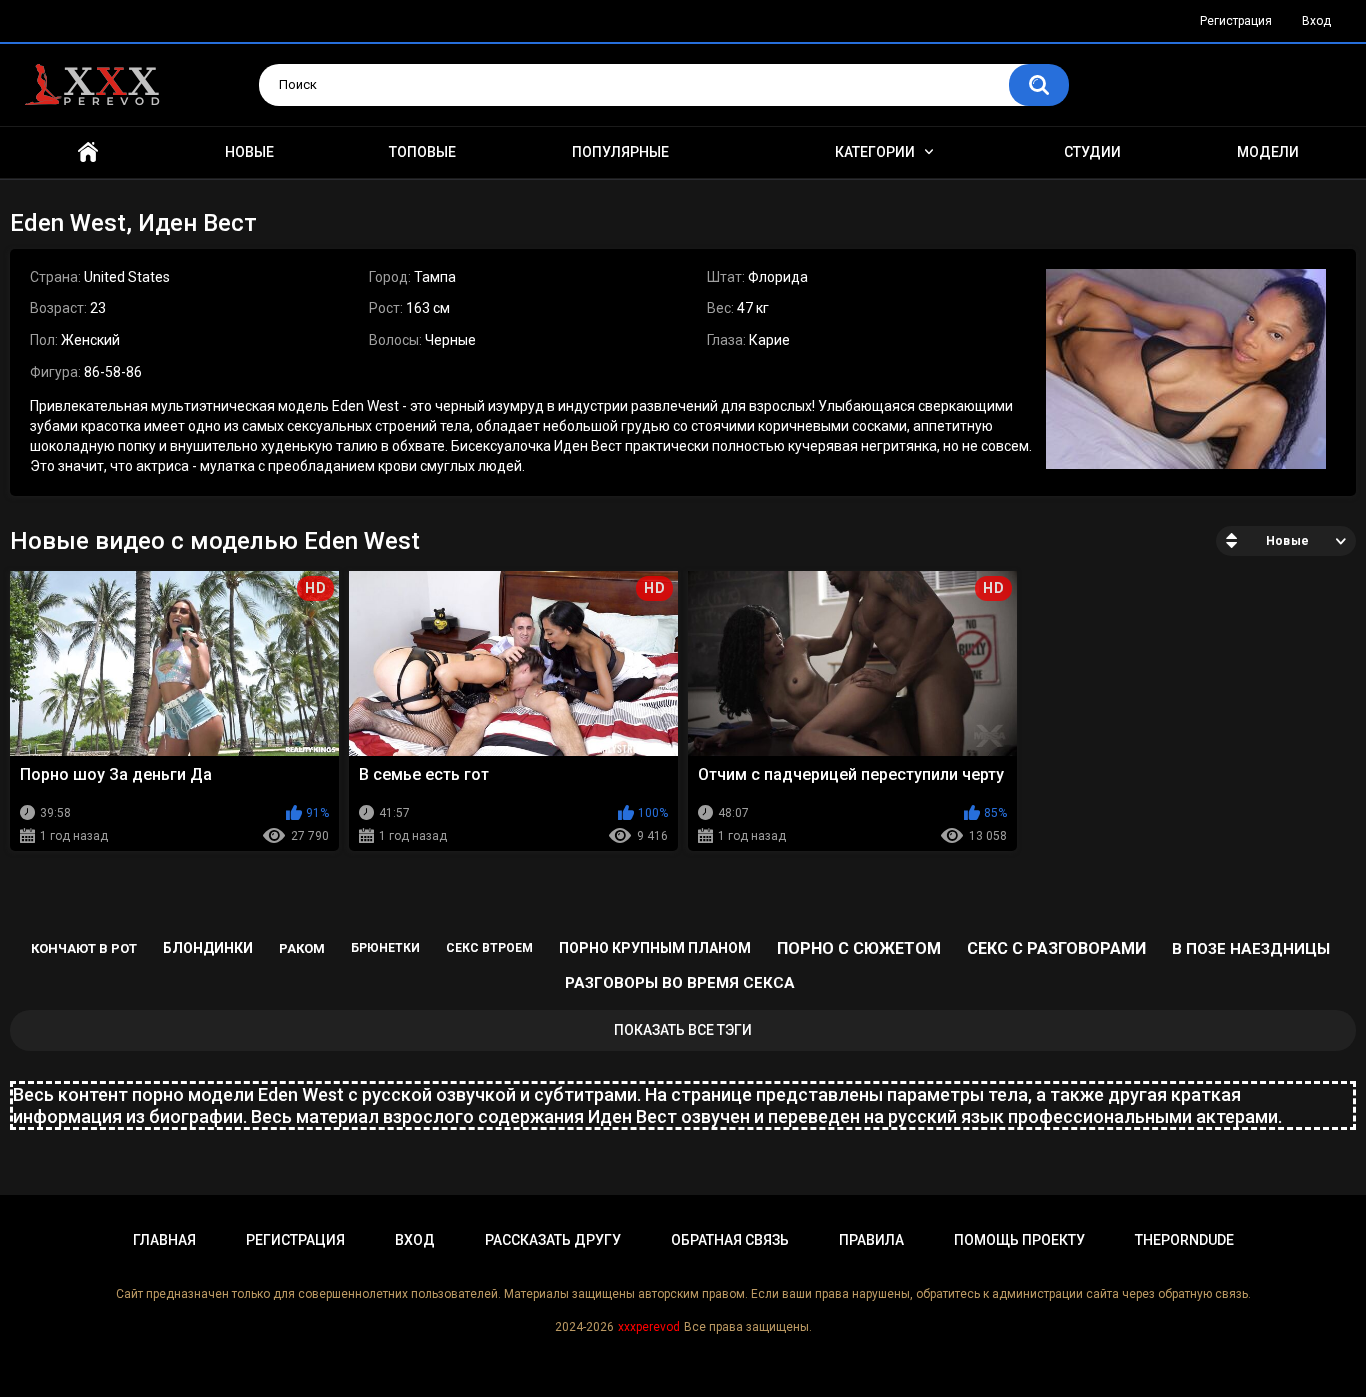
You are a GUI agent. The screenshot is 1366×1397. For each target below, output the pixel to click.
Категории (875, 152)
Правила (871, 1240)
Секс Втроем (489, 948)
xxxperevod (649, 1327)
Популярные (620, 152)
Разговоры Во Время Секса (680, 983)
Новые (249, 152)
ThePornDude (1184, 1240)
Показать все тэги (683, 1030)
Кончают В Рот (84, 948)
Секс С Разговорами (1056, 948)
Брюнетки (385, 948)
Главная (88, 152)
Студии (1092, 152)
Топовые (422, 152)
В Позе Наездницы (1251, 949)
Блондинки (208, 948)
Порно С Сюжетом (859, 948)
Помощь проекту (1019, 1240)
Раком (302, 948)
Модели (1268, 152)
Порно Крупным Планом (655, 948)
